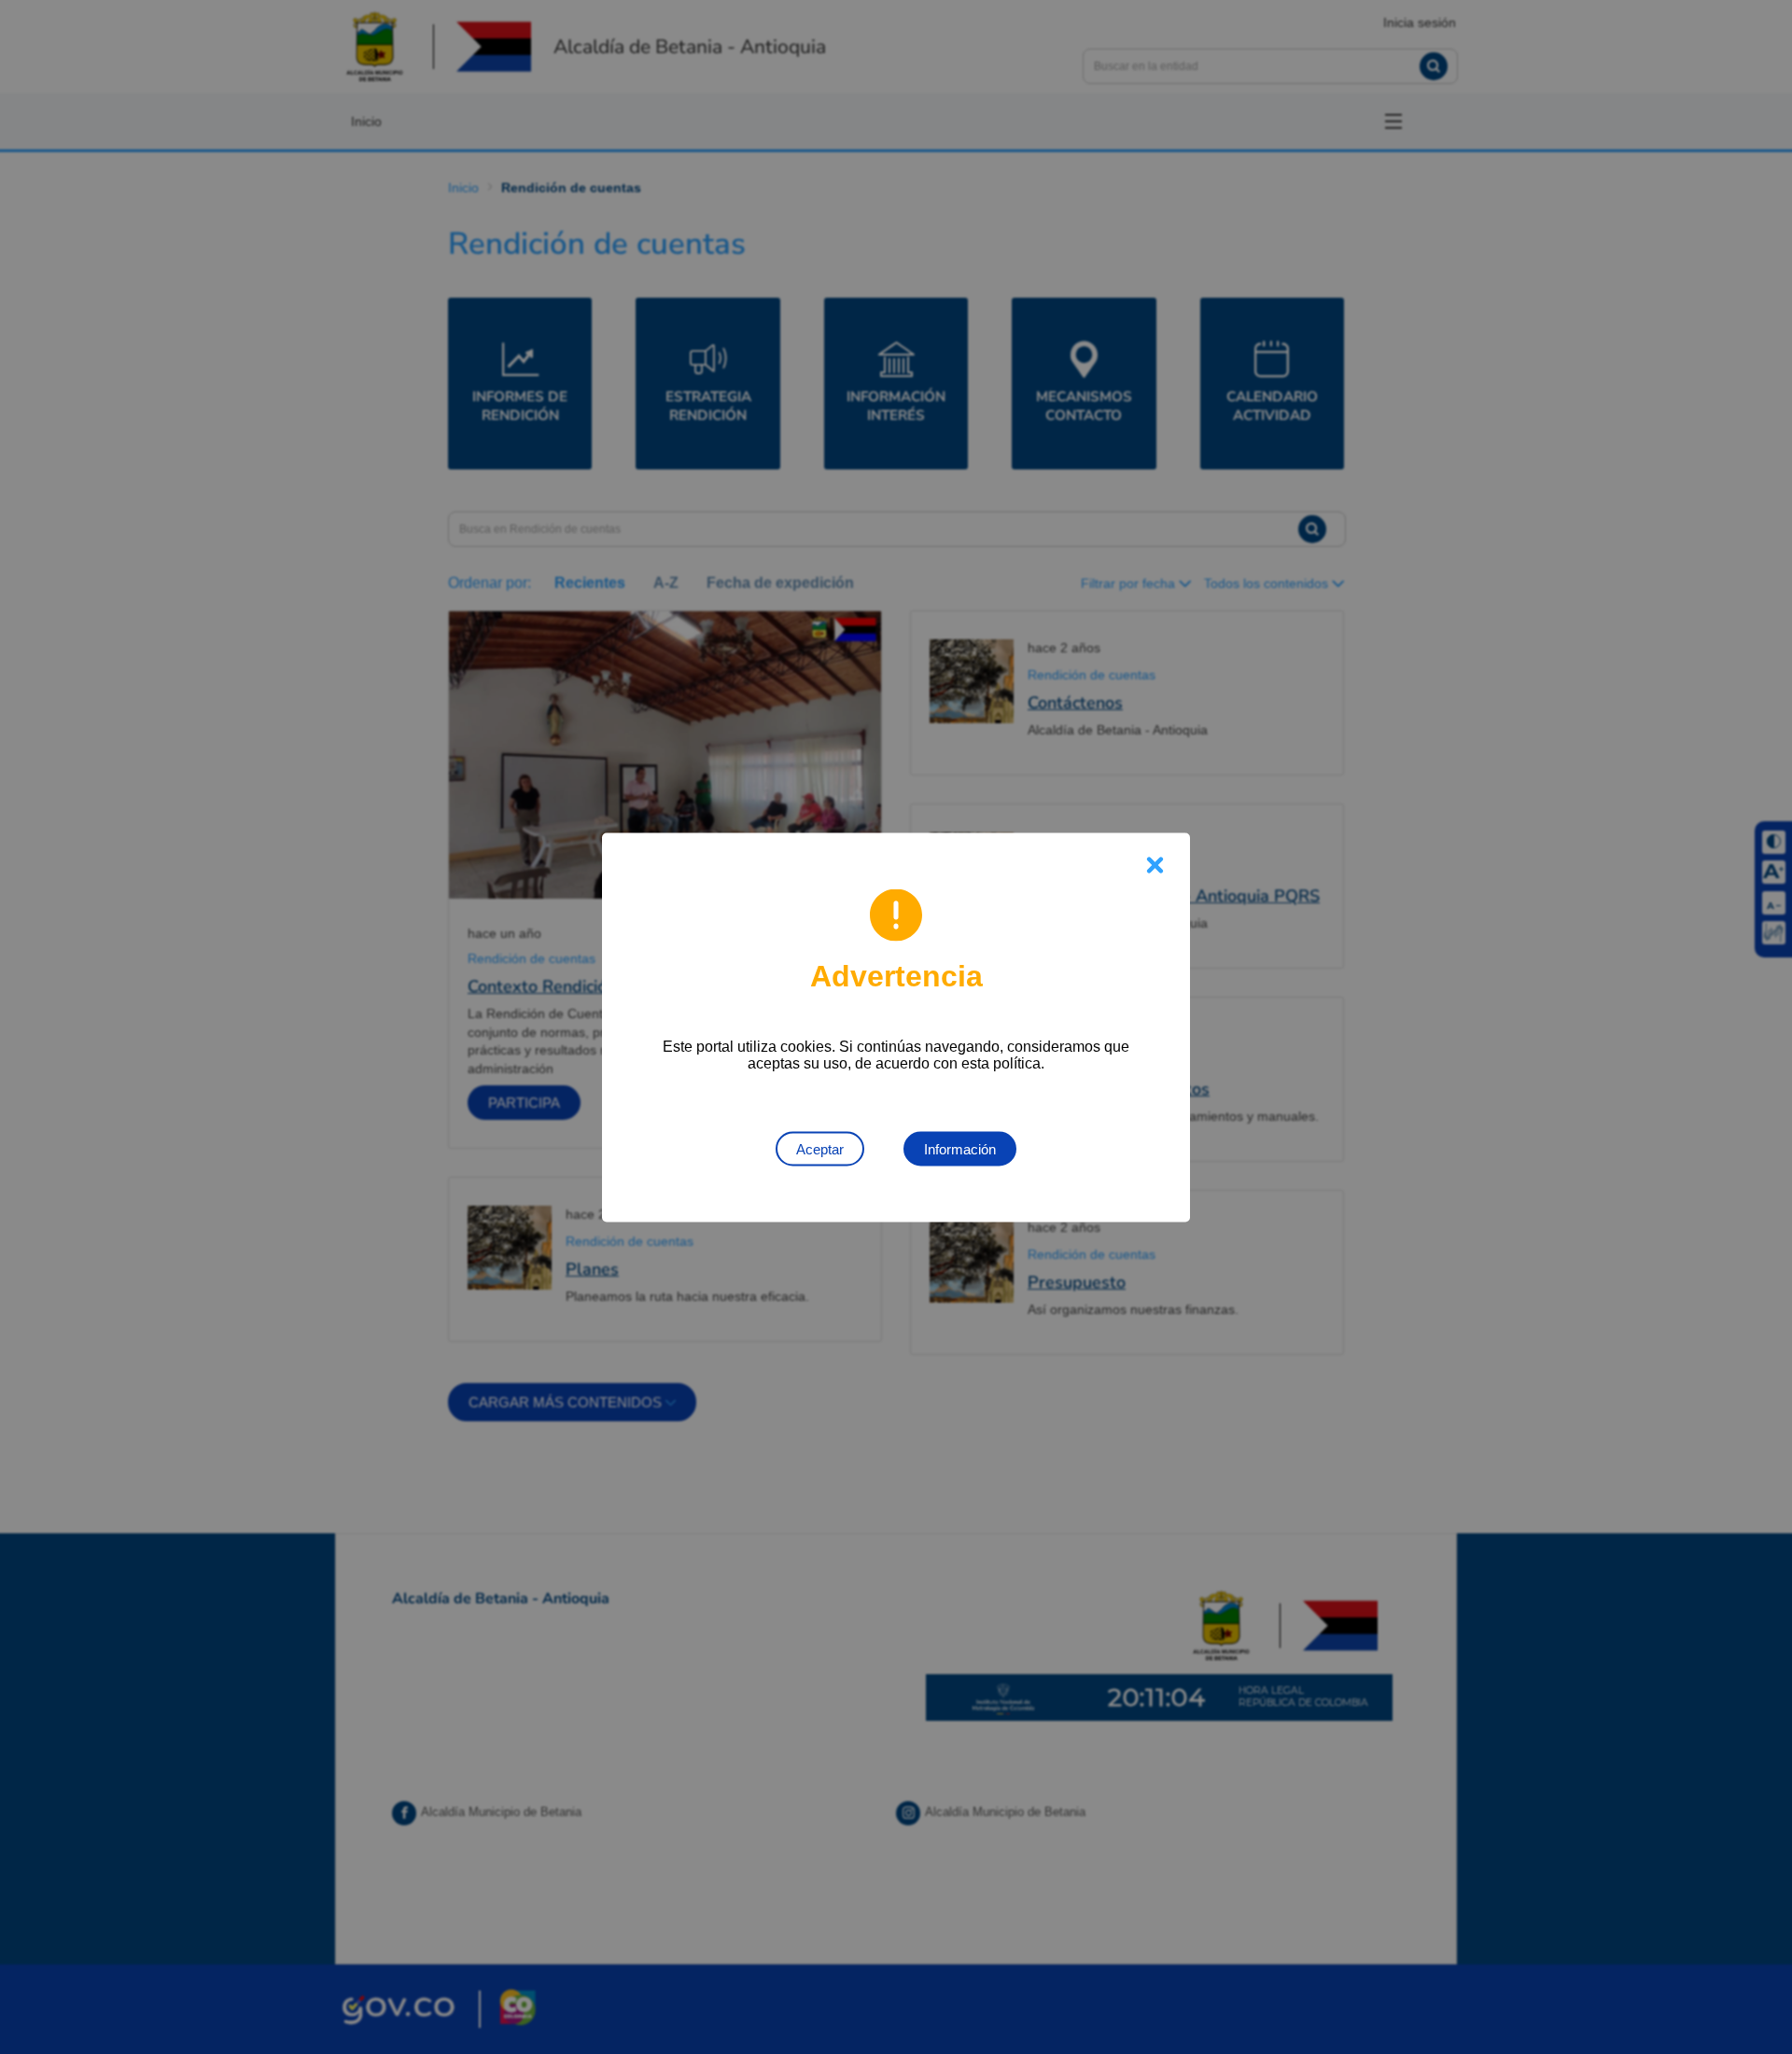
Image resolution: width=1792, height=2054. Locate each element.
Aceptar (820, 1148)
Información (960, 1148)
